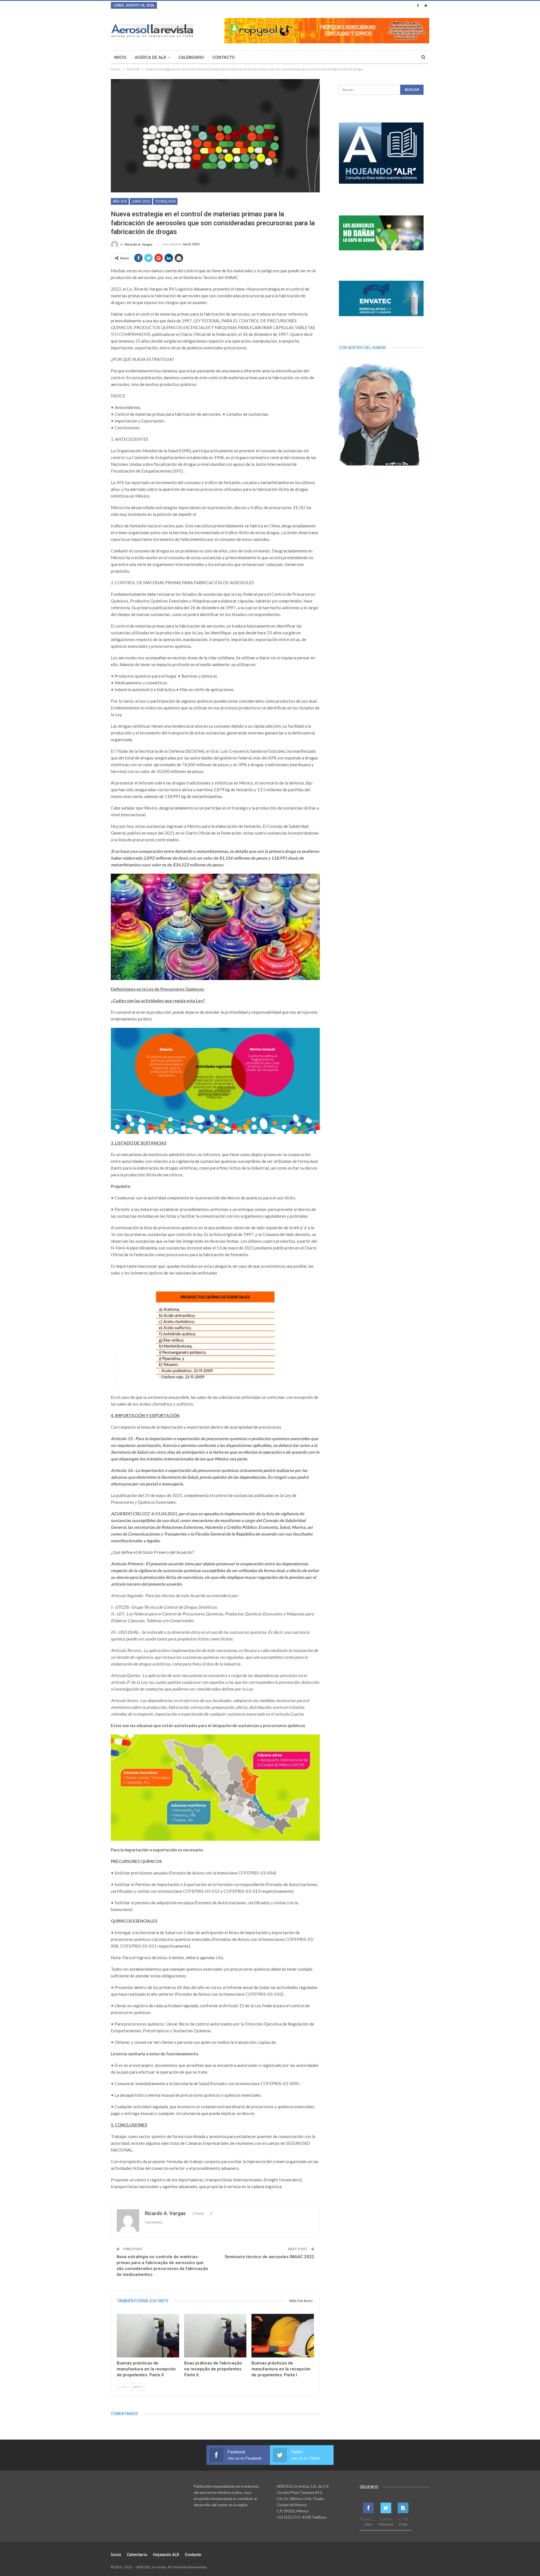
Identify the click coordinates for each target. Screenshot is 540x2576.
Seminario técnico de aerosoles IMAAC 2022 (269, 2257)
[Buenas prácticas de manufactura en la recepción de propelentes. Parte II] (148, 2336)
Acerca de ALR (150, 57)
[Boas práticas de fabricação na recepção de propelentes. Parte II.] (215, 2336)
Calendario (191, 57)
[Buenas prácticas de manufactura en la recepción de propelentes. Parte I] (283, 2336)
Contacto (224, 57)
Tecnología (165, 201)
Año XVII (120, 201)
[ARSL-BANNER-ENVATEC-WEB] (381, 298)
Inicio (120, 57)
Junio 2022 (141, 201)
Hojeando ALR (166, 2555)
